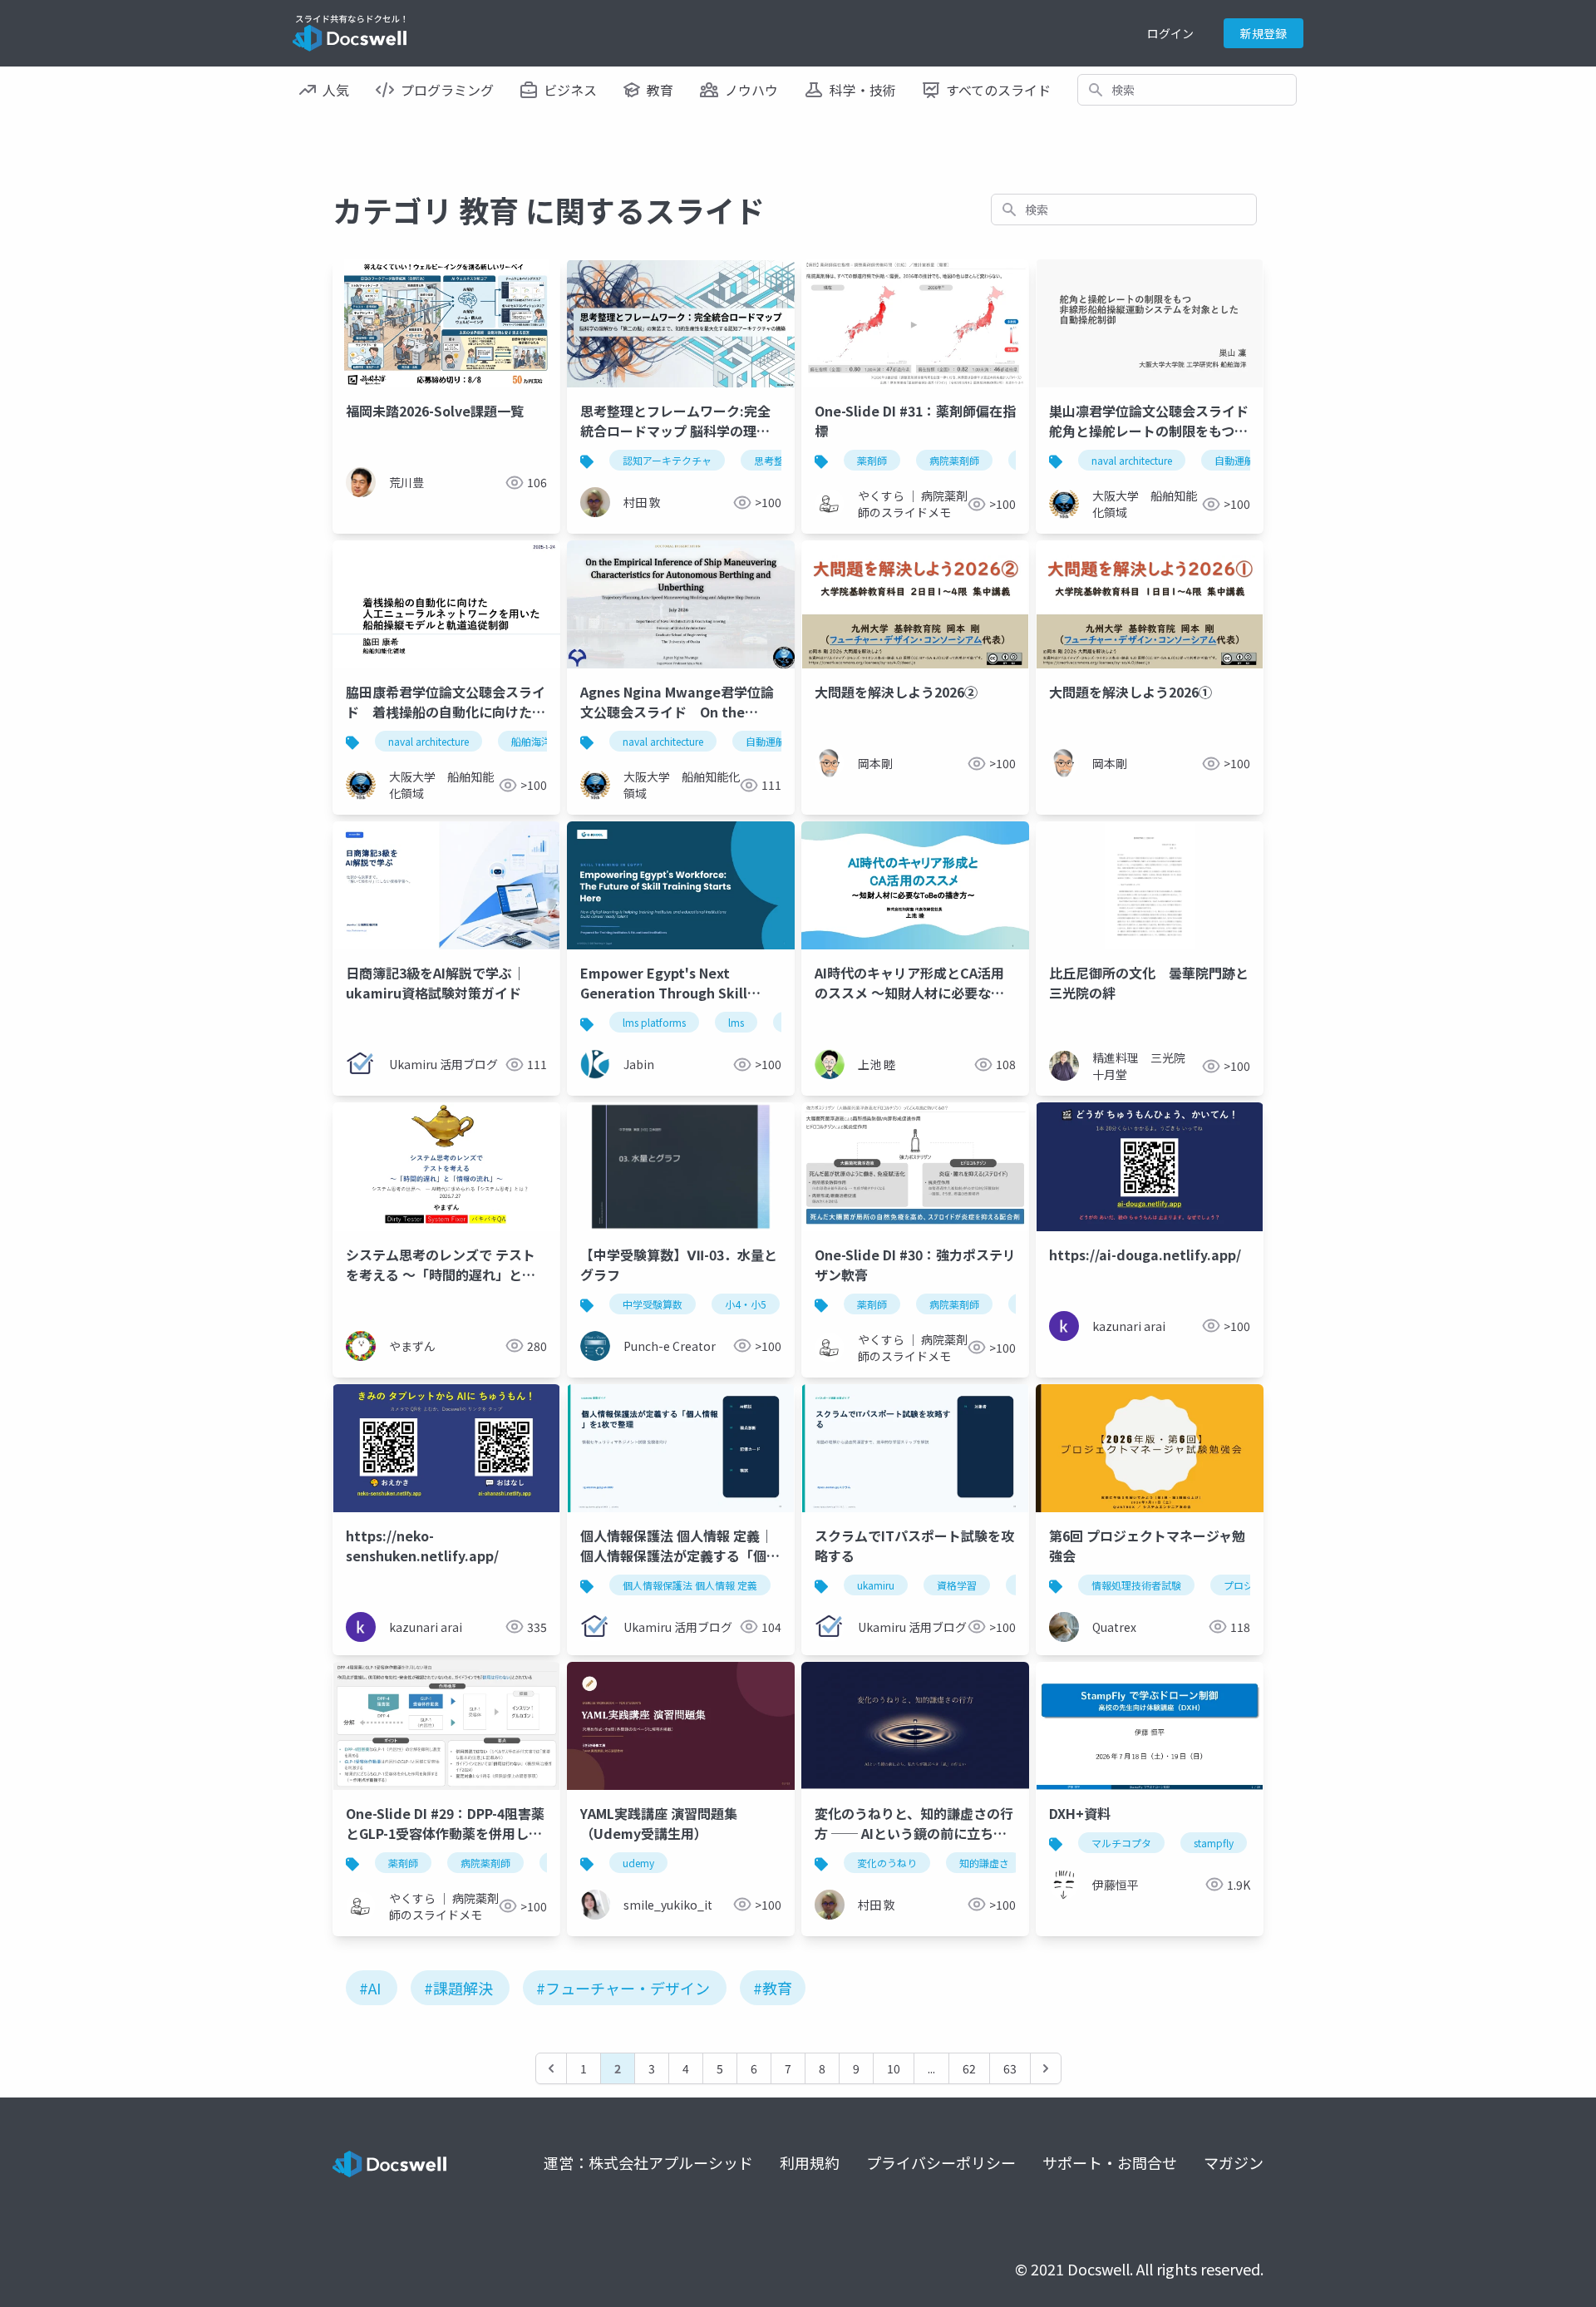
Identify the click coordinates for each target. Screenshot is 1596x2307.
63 (1010, 2068)
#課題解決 (458, 1988)
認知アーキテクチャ (667, 460)
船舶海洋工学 (541, 741)
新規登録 (1263, 33)
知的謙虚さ (984, 1863)
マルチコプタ (1121, 1843)
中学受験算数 (653, 1304)
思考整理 (774, 460)
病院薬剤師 (954, 460)
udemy (638, 1863)
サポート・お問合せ (1110, 2162)
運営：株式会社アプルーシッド (648, 2162)
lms (736, 1022)
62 (969, 2068)
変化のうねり (887, 1863)
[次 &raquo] (1046, 2068)
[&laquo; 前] (551, 2068)
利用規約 (810, 2162)
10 (894, 2068)
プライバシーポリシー (941, 2162)
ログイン (1170, 33)
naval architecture (1132, 460)
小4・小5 (746, 1304)
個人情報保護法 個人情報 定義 (690, 1585)
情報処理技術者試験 (1136, 1585)
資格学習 (957, 1585)
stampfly (1214, 1843)
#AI (370, 1988)
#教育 (773, 1988)
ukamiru (876, 1585)
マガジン (1234, 2162)
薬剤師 (872, 460)
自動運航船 (1239, 460)
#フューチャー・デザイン (623, 1988)
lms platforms (654, 1022)
